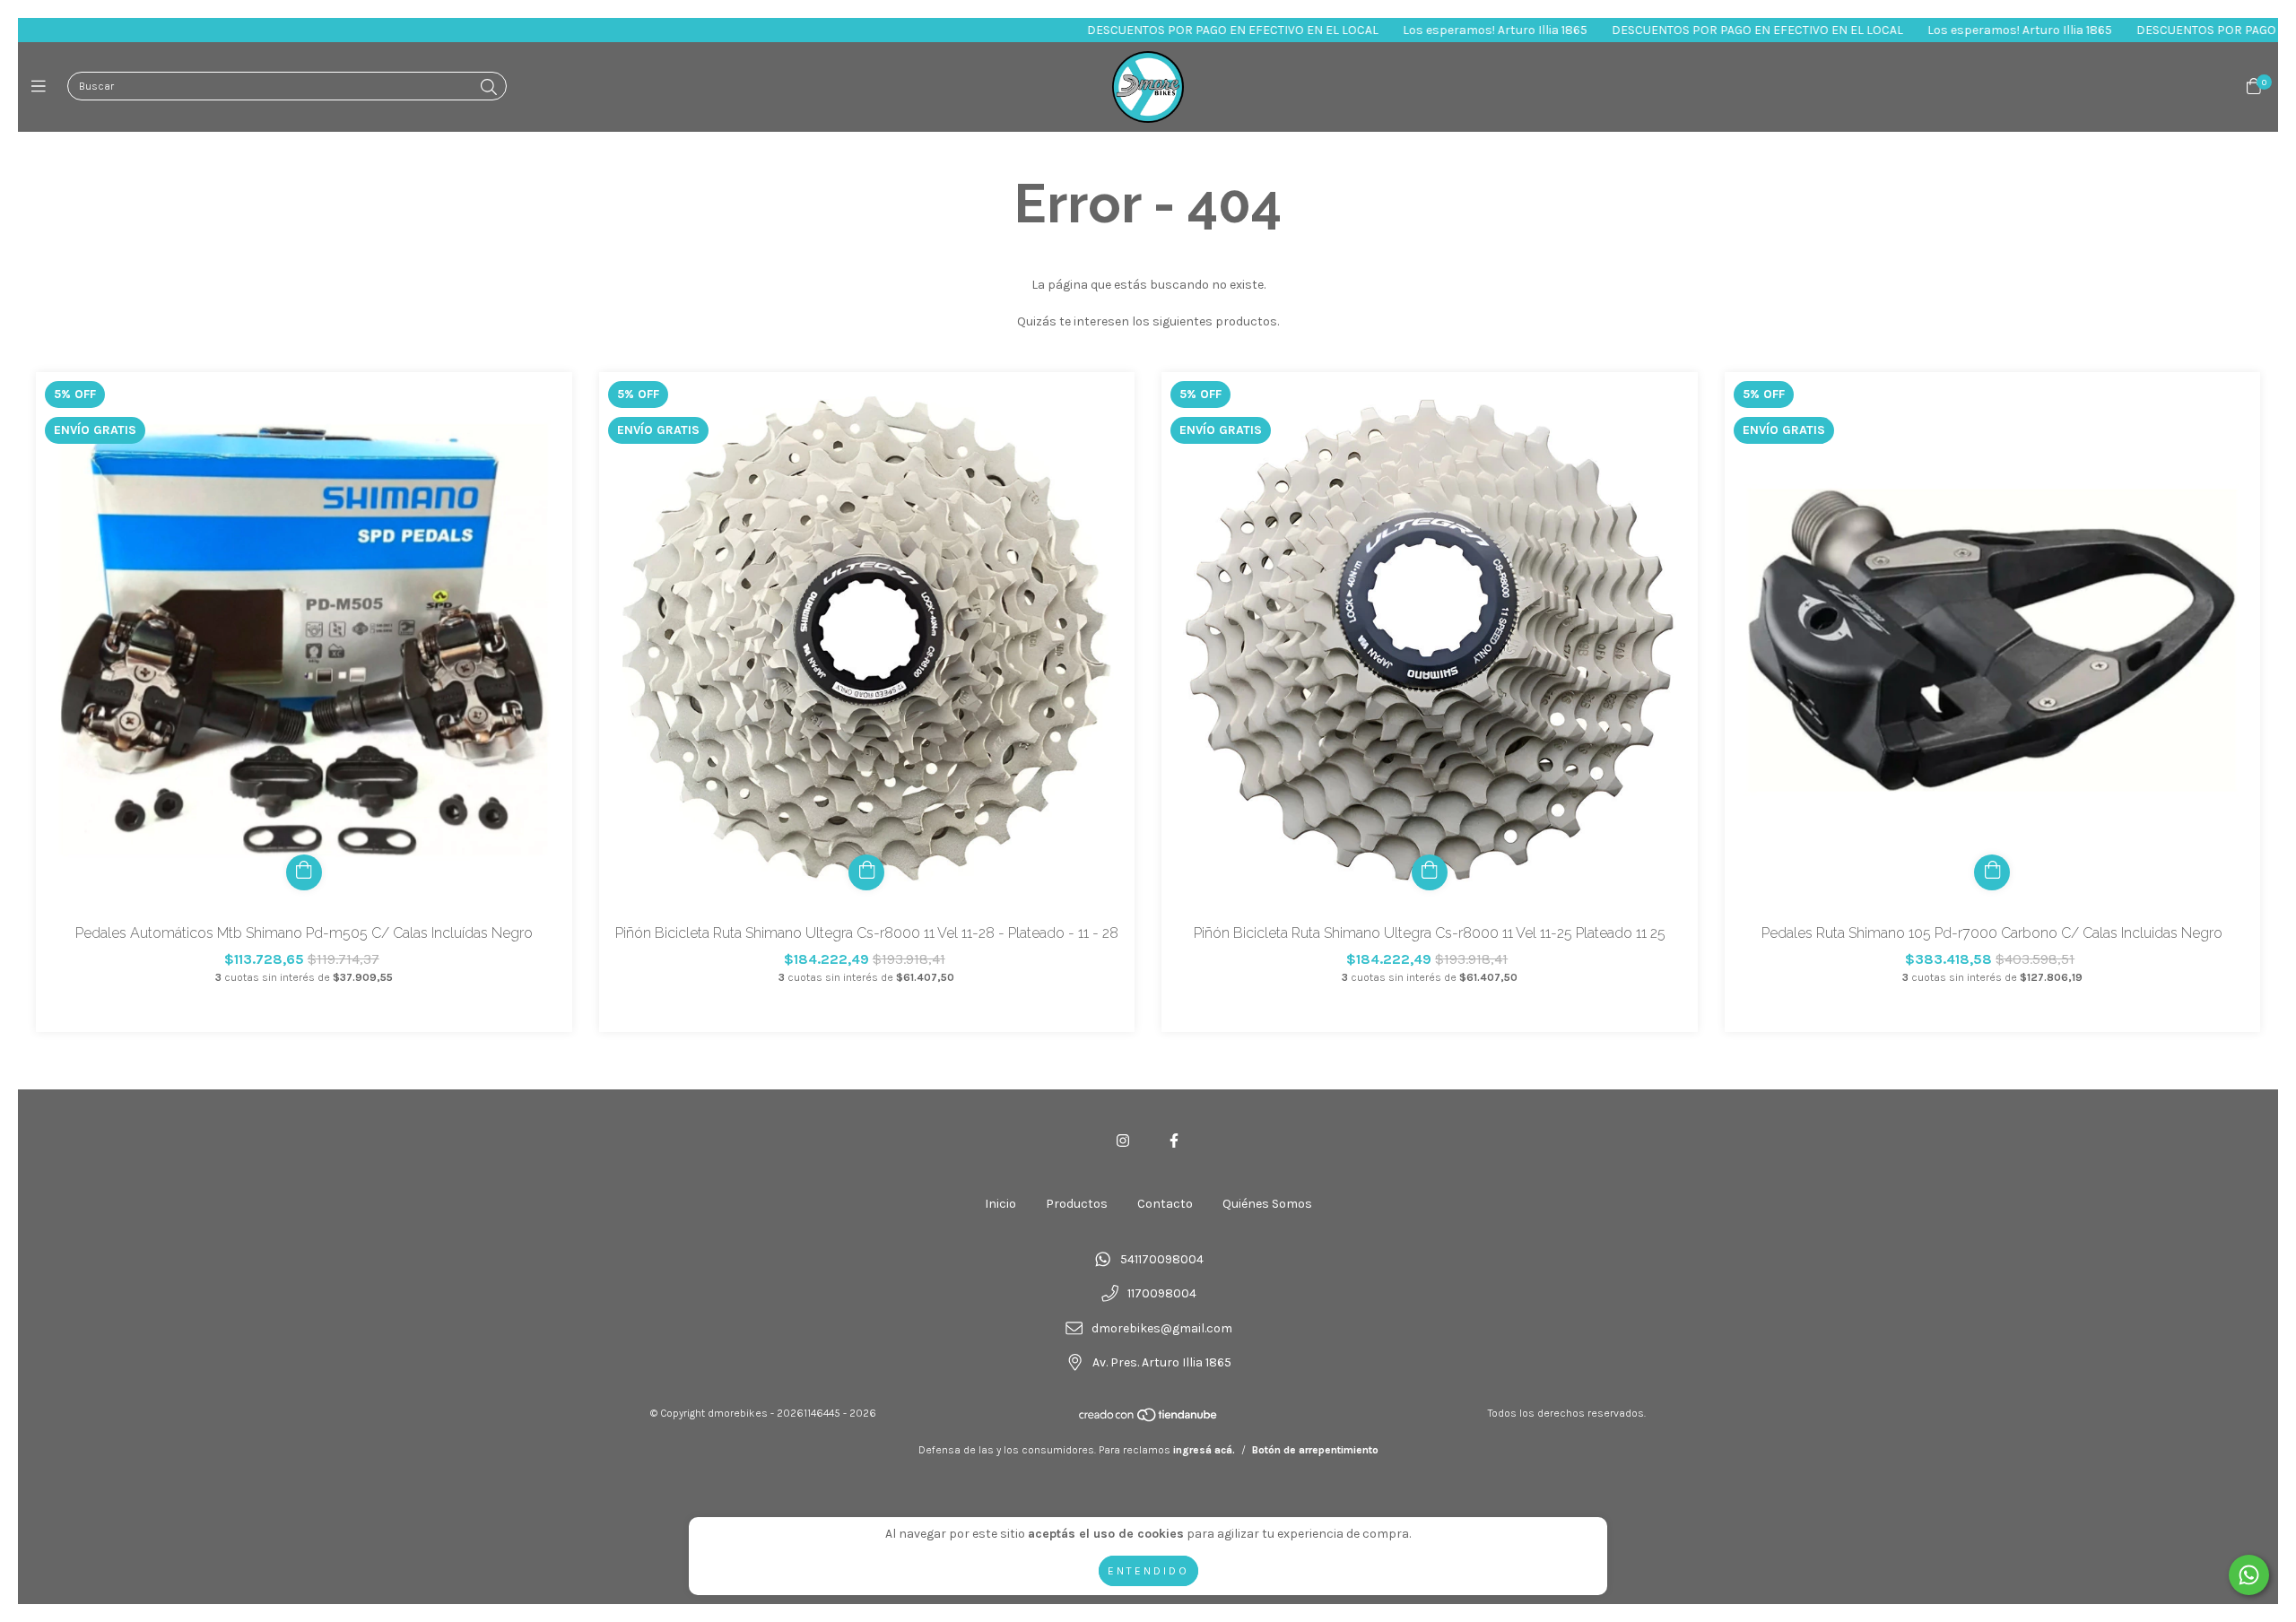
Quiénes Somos (1267, 1204)
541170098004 (1162, 1259)
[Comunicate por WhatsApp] (2249, 1575)
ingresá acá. (1204, 1450)
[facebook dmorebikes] (1174, 1141)
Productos (1077, 1204)
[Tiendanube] (1149, 1419)
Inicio (1000, 1204)
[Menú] (43, 87)
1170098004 (1162, 1294)
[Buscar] (489, 88)
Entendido (1148, 1571)
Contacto (1165, 1204)
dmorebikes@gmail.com (1162, 1328)
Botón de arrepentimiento (1315, 1450)
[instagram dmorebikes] (1123, 1141)
